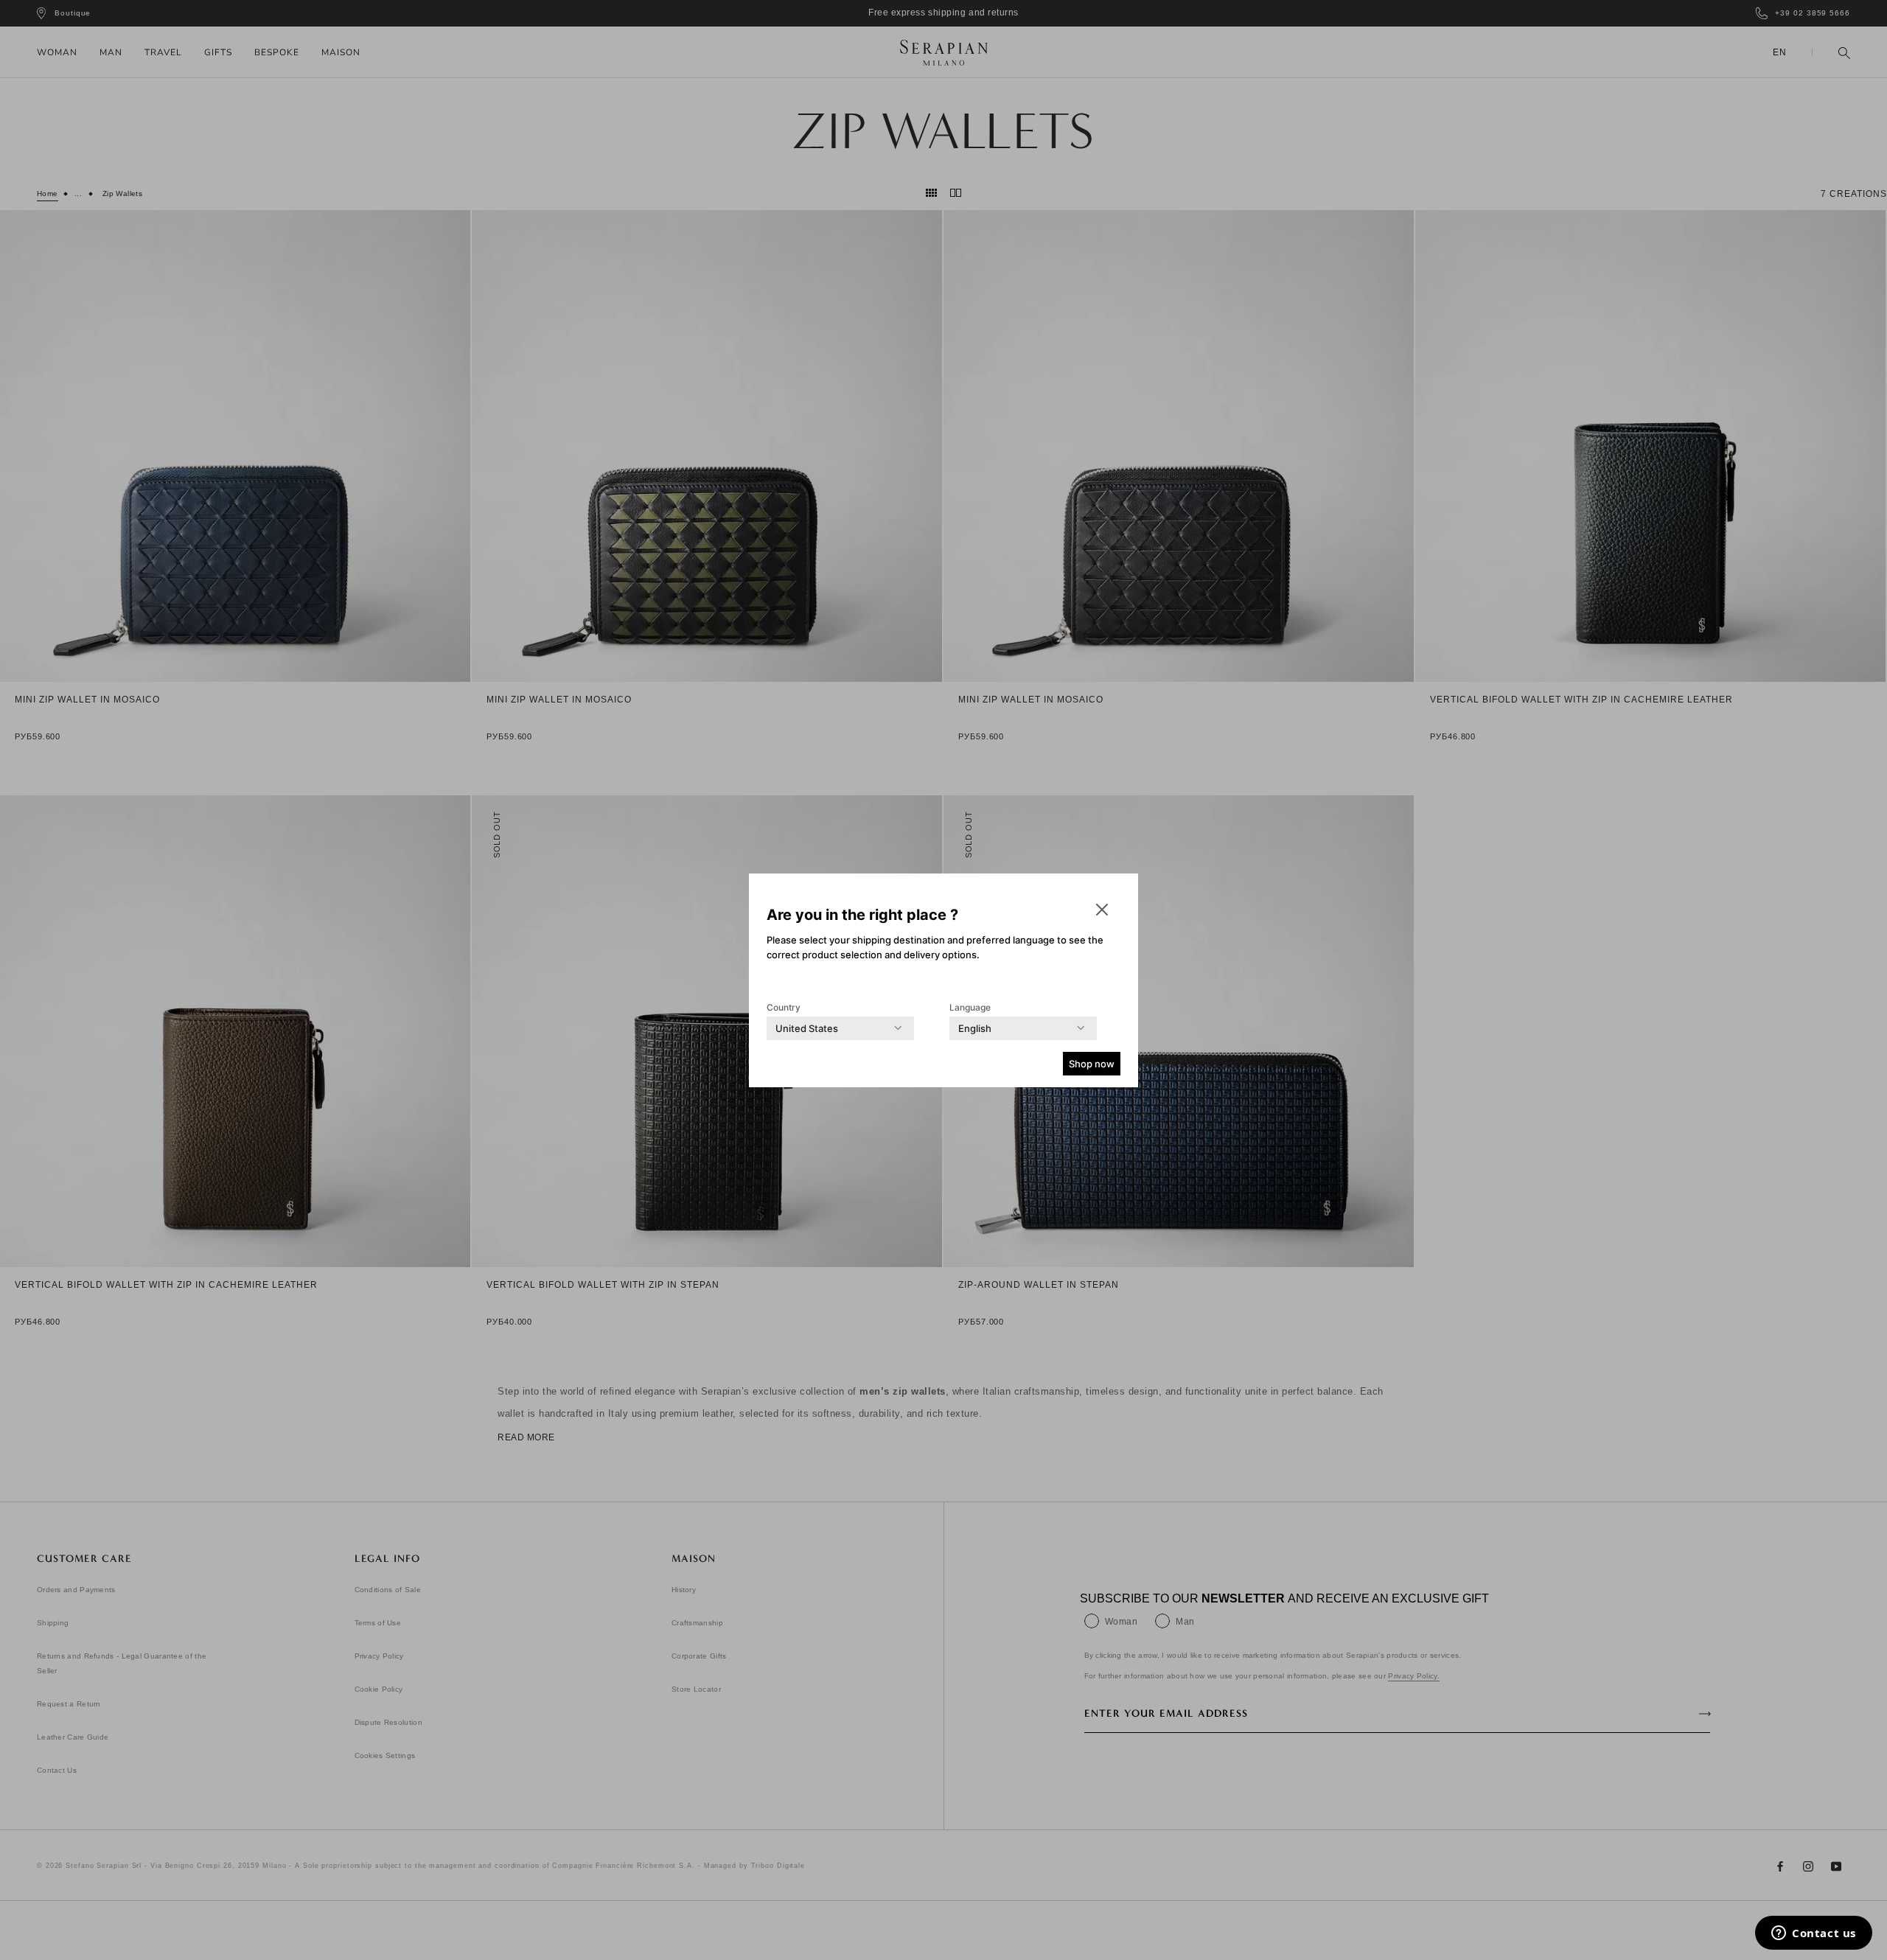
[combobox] (807, 1028)
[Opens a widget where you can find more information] (1814, 1934)
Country (784, 1007)
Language (970, 1007)
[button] (1102, 910)
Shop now (1092, 1064)
